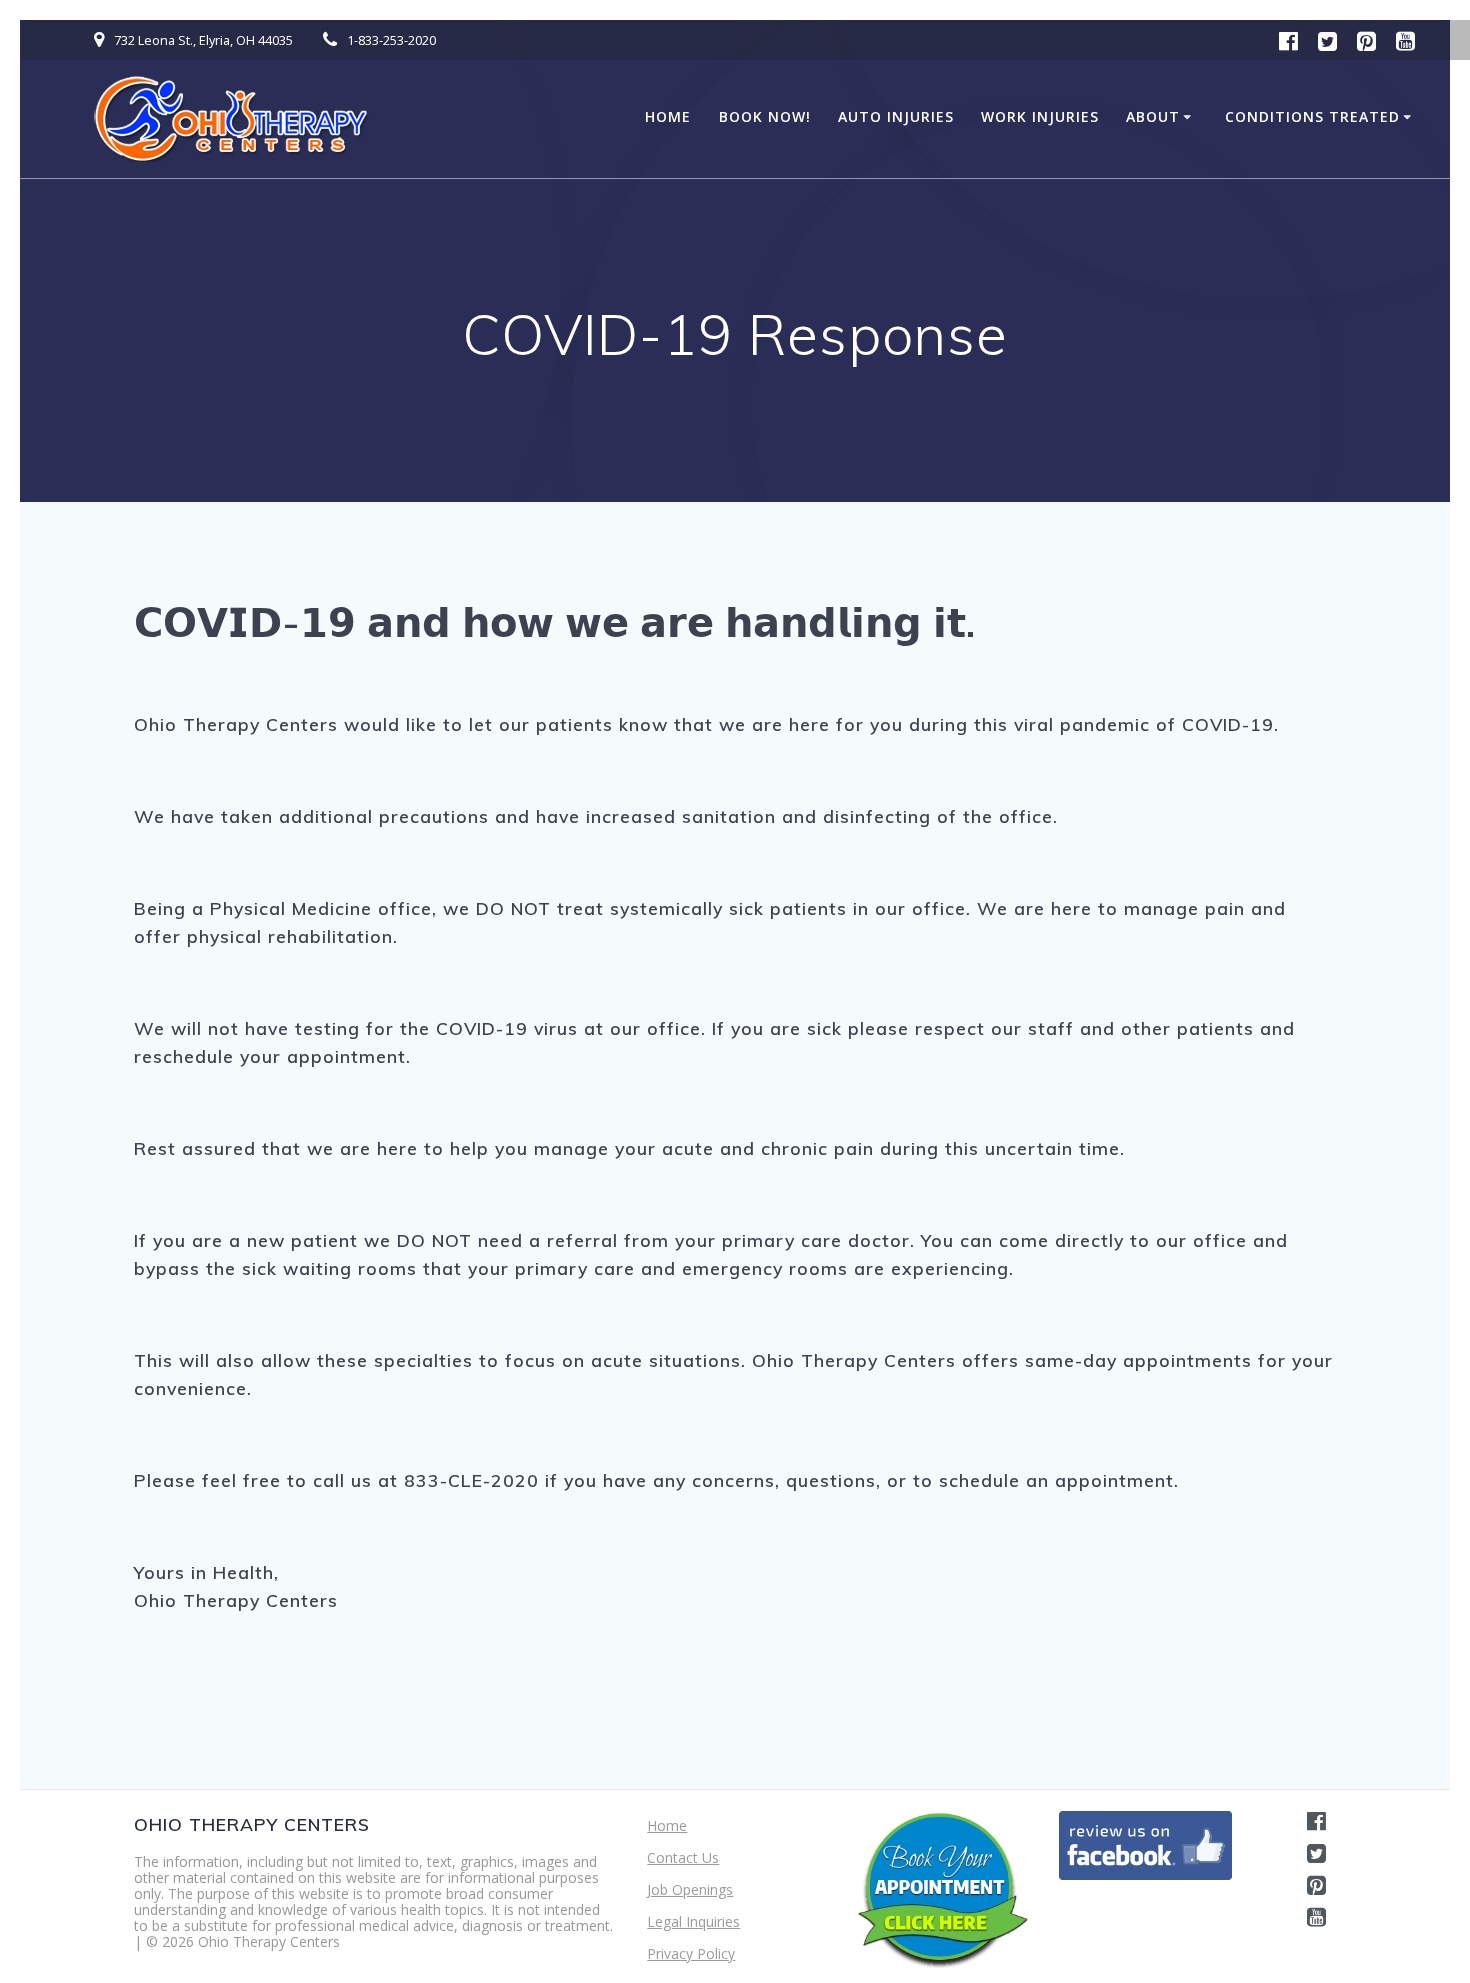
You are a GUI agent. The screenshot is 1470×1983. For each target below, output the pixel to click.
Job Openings (690, 1889)
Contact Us (683, 1857)
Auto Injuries (896, 116)
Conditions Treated (1312, 116)
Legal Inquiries (693, 1921)
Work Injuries (1040, 116)
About (1153, 116)
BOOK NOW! (765, 116)
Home (668, 116)
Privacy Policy (691, 1953)
